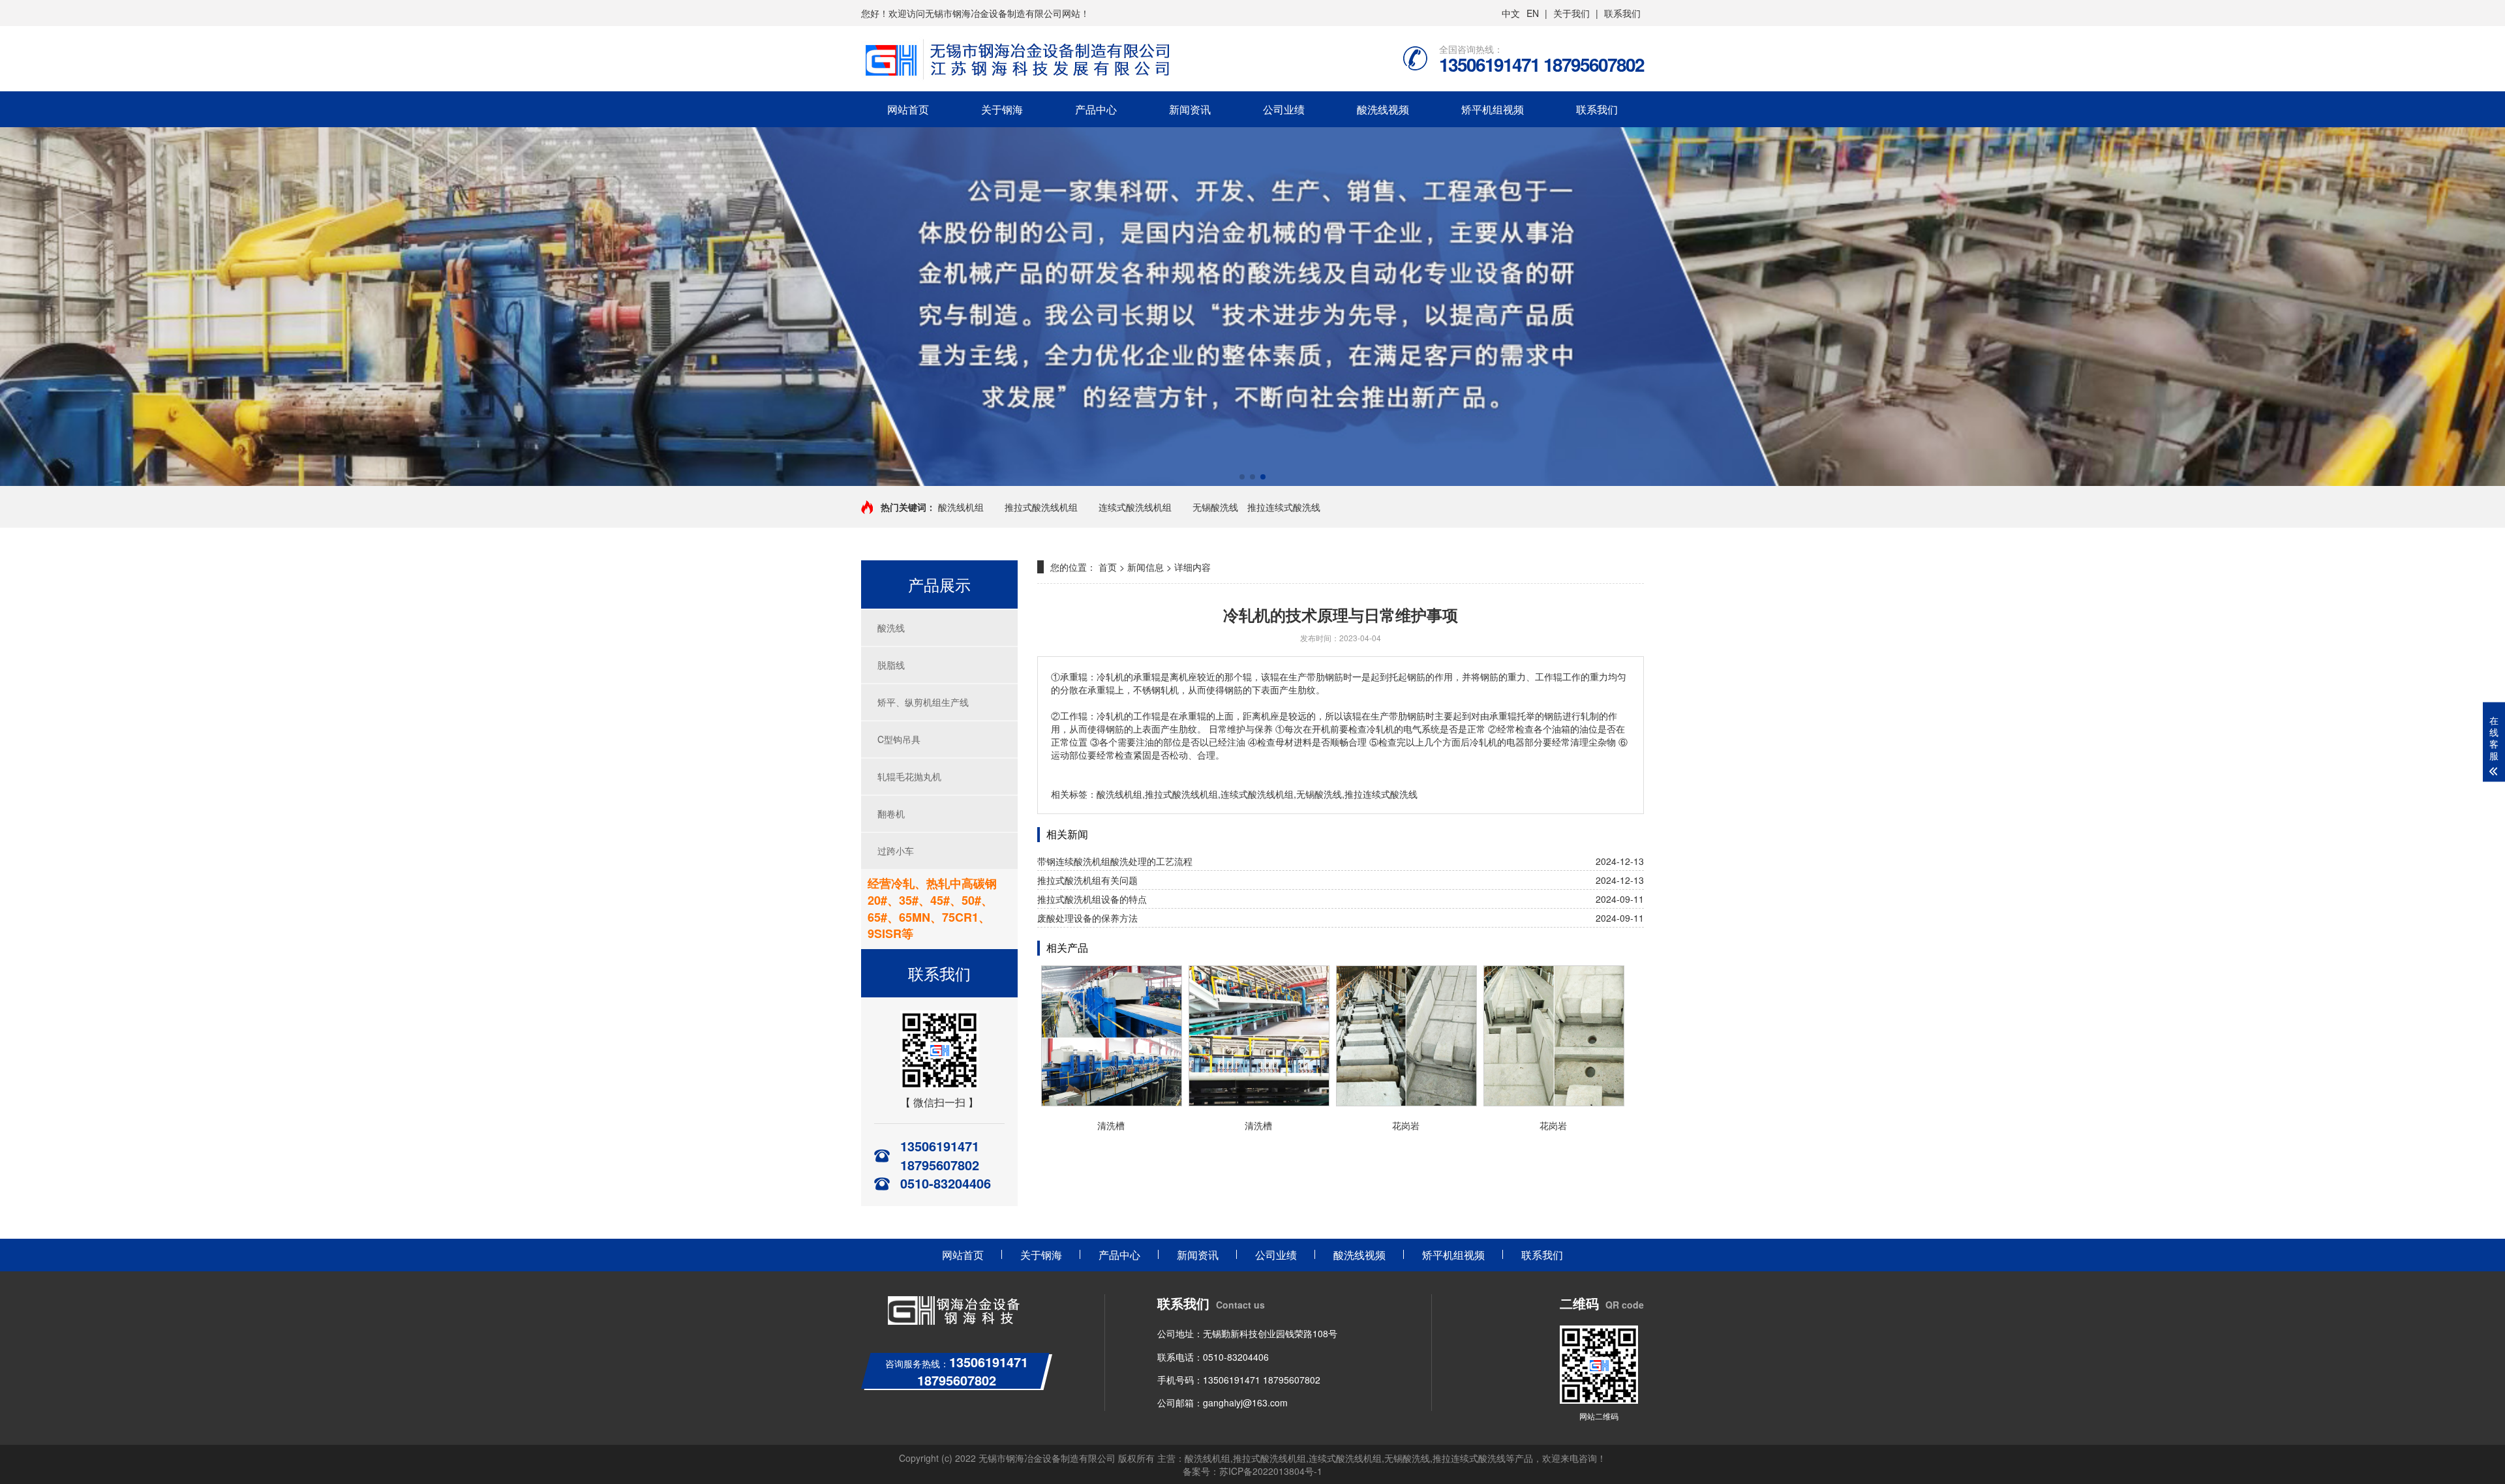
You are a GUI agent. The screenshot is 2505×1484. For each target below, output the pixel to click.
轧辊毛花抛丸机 (909, 776)
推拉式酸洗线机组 (1041, 507)
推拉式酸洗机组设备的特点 (1092, 899)
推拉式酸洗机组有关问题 (1087, 880)
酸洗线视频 (1383, 109)
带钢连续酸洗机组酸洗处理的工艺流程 (1115, 861)
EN (1533, 13)
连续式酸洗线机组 (1135, 507)
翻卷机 (891, 813)
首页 (1108, 567)
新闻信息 (1146, 567)
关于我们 (1571, 13)
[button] (1242, 477)
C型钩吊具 (899, 739)
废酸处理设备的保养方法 (1087, 918)
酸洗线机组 (961, 507)
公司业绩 (1284, 109)
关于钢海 (1002, 109)
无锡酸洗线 (1215, 507)
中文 (1511, 13)
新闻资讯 (1190, 109)
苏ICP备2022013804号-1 (1271, 1471)
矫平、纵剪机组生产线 (923, 702)
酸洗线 (891, 628)
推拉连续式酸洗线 (1284, 507)
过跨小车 (896, 851)
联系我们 (1622, 13)
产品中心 (1096, 109)
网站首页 (908, 109)
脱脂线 (891, 665)
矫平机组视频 (1493, 109)
